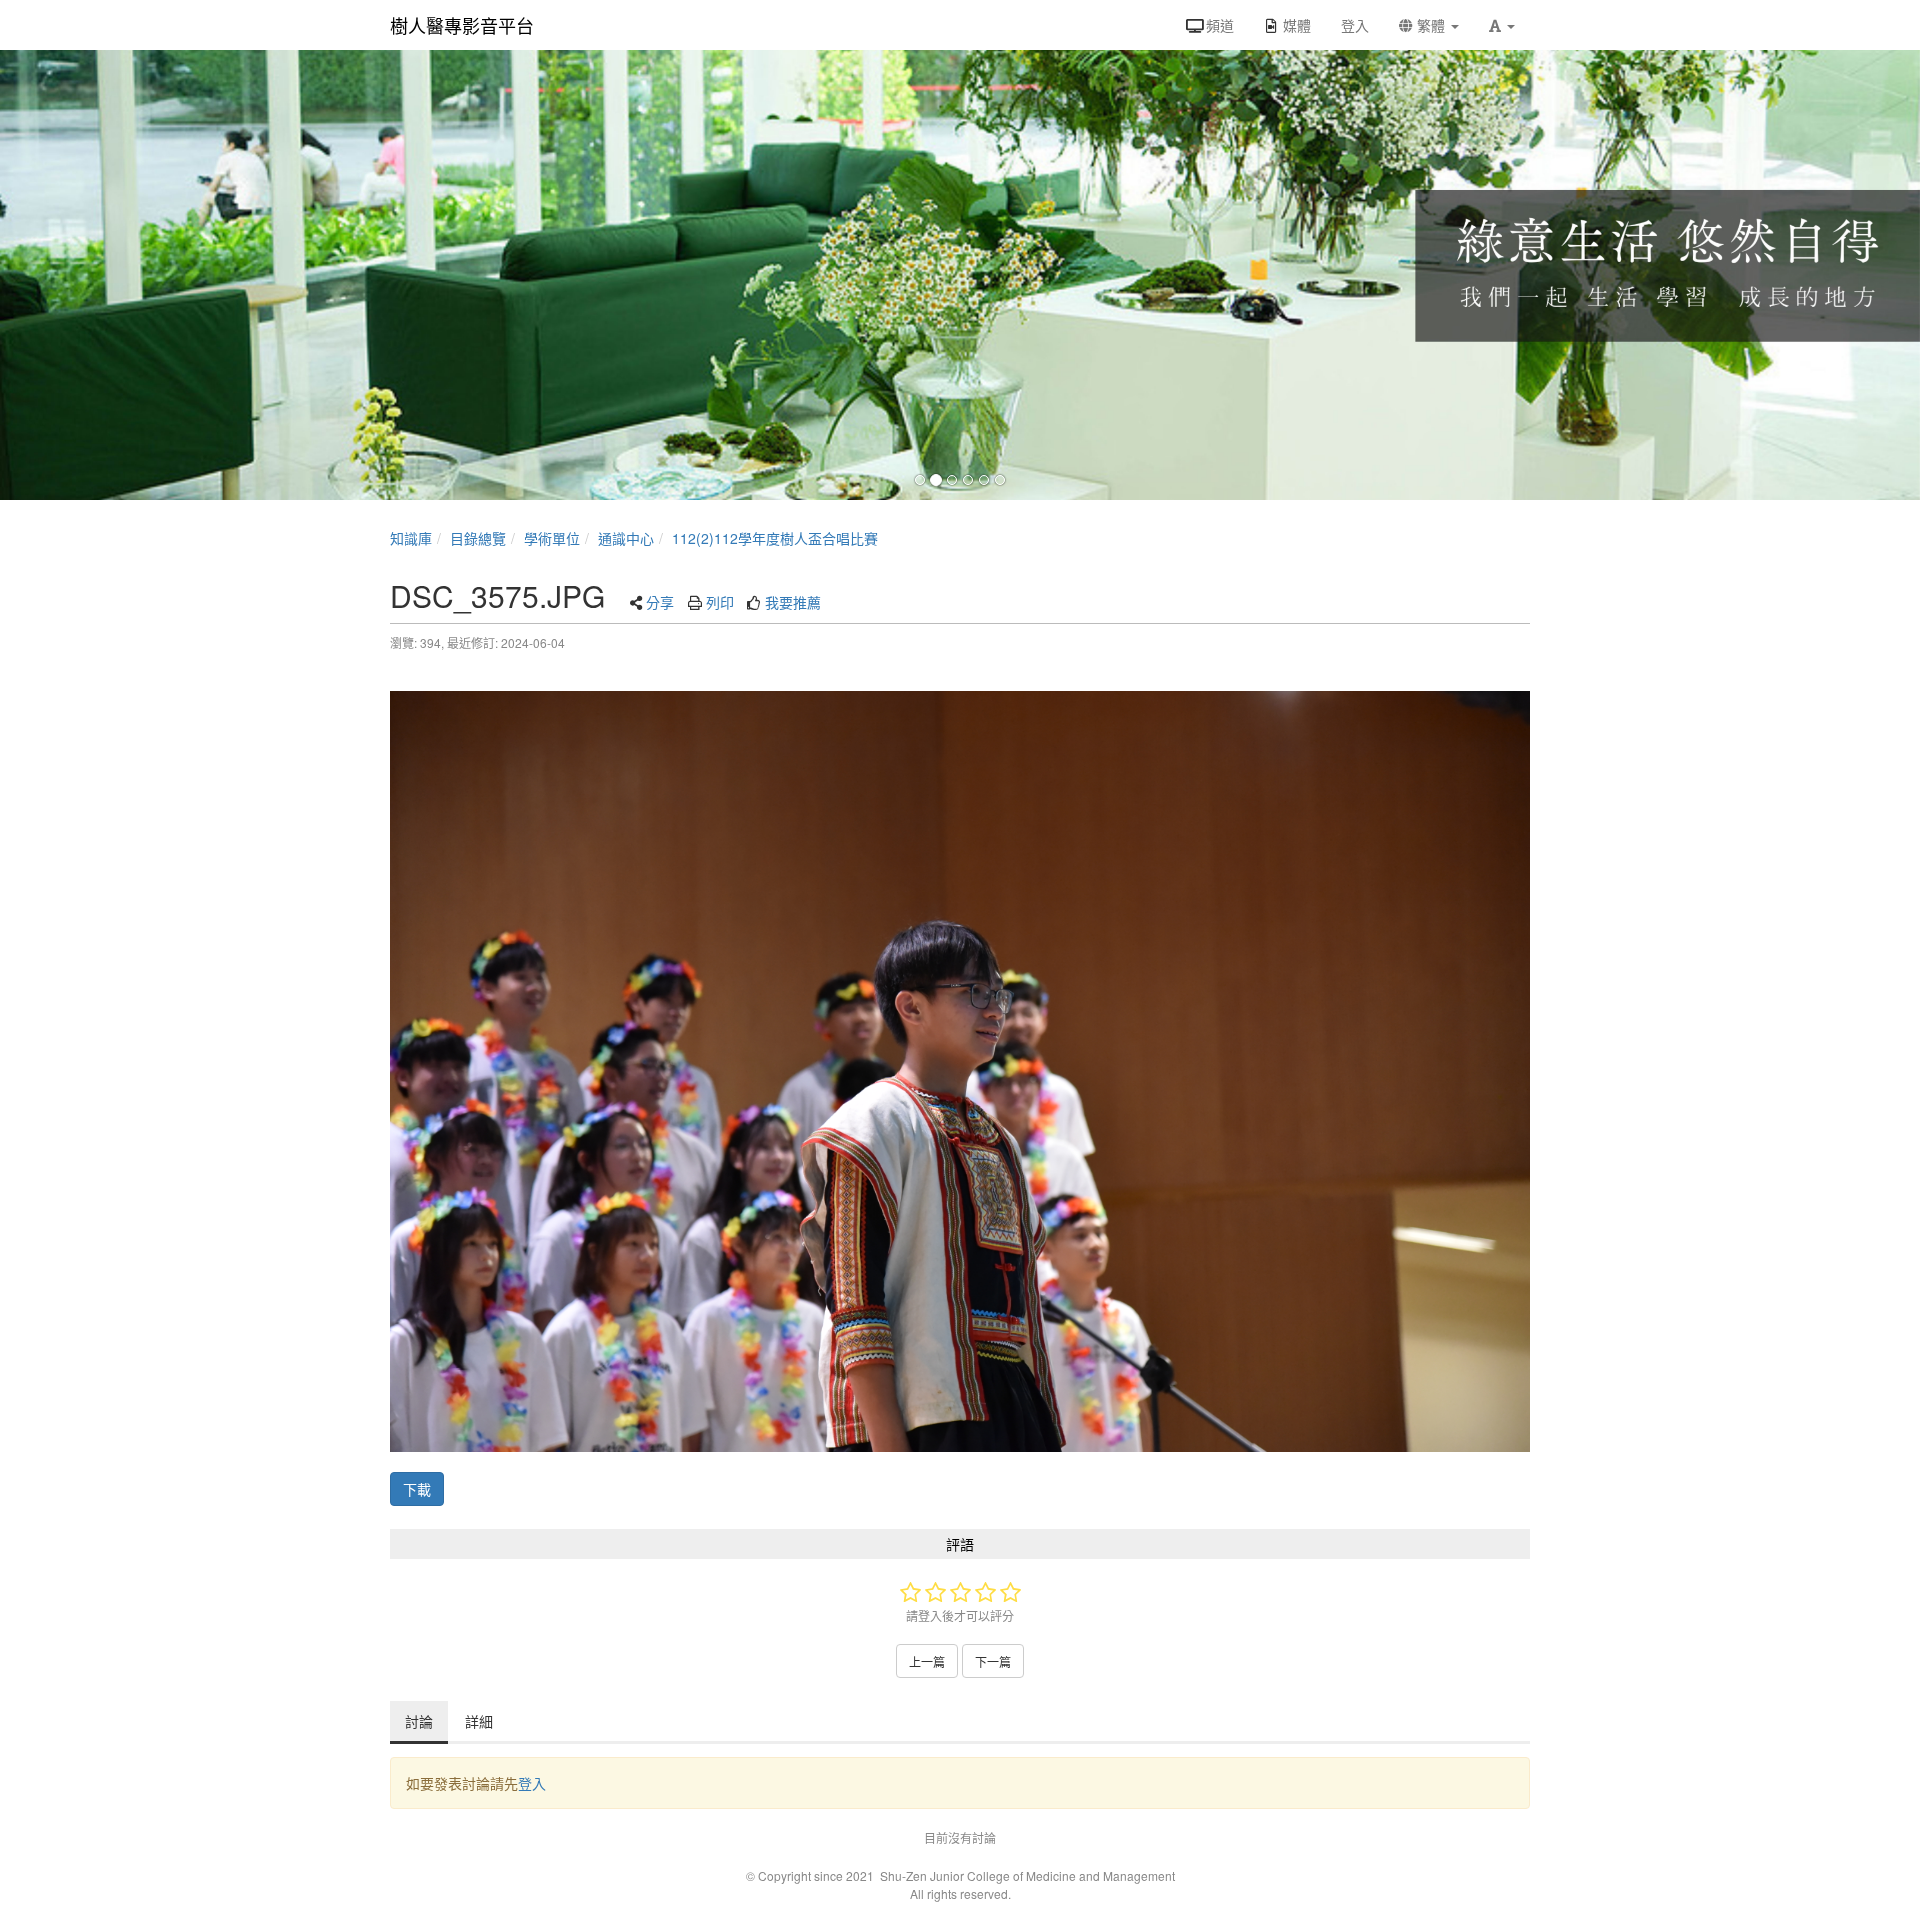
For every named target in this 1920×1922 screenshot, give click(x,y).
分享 (660, 602)
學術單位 (552, 538)
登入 (532, 1783)
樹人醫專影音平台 (462, 25)
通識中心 (626, 538)
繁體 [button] (1431, 25)
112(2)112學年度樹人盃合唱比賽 (775, 538)
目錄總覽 (478, 538)
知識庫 (411, 538)
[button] (1502, 25)
